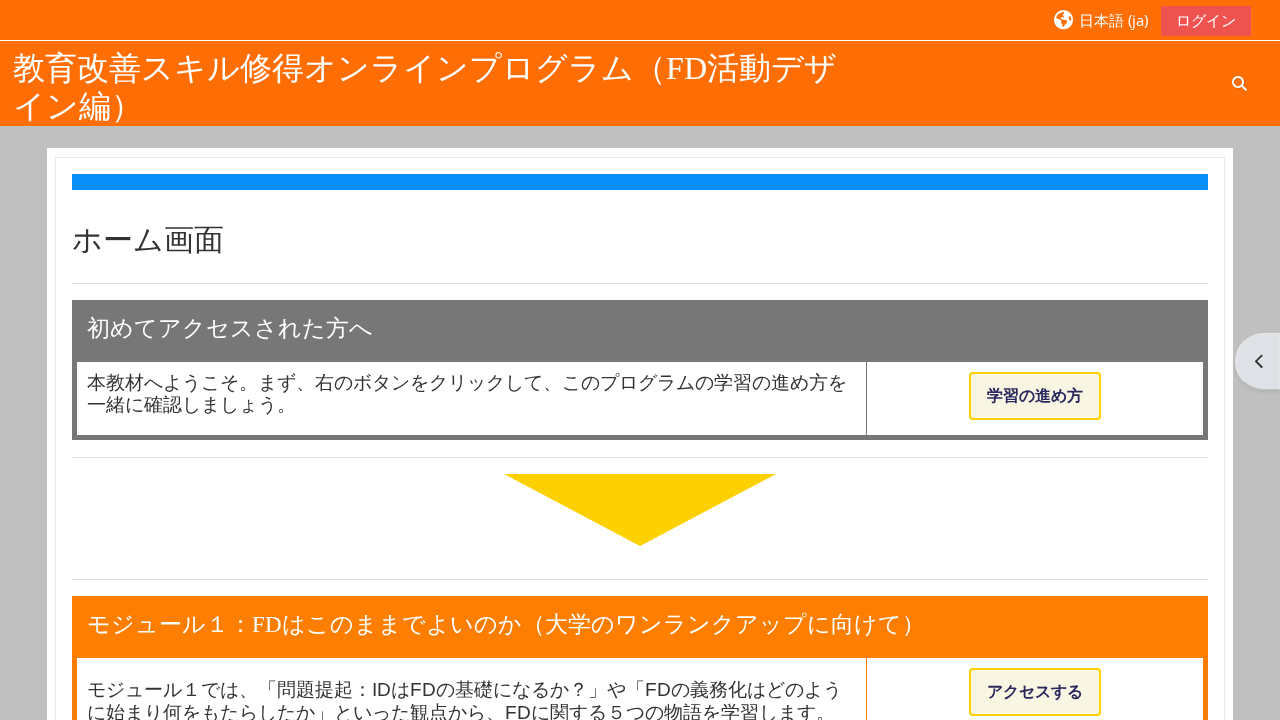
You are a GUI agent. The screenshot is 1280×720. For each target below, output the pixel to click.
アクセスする (1035, 691)
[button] (1099, 19)
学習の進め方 (1035, 395)
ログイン (1206, 20)
